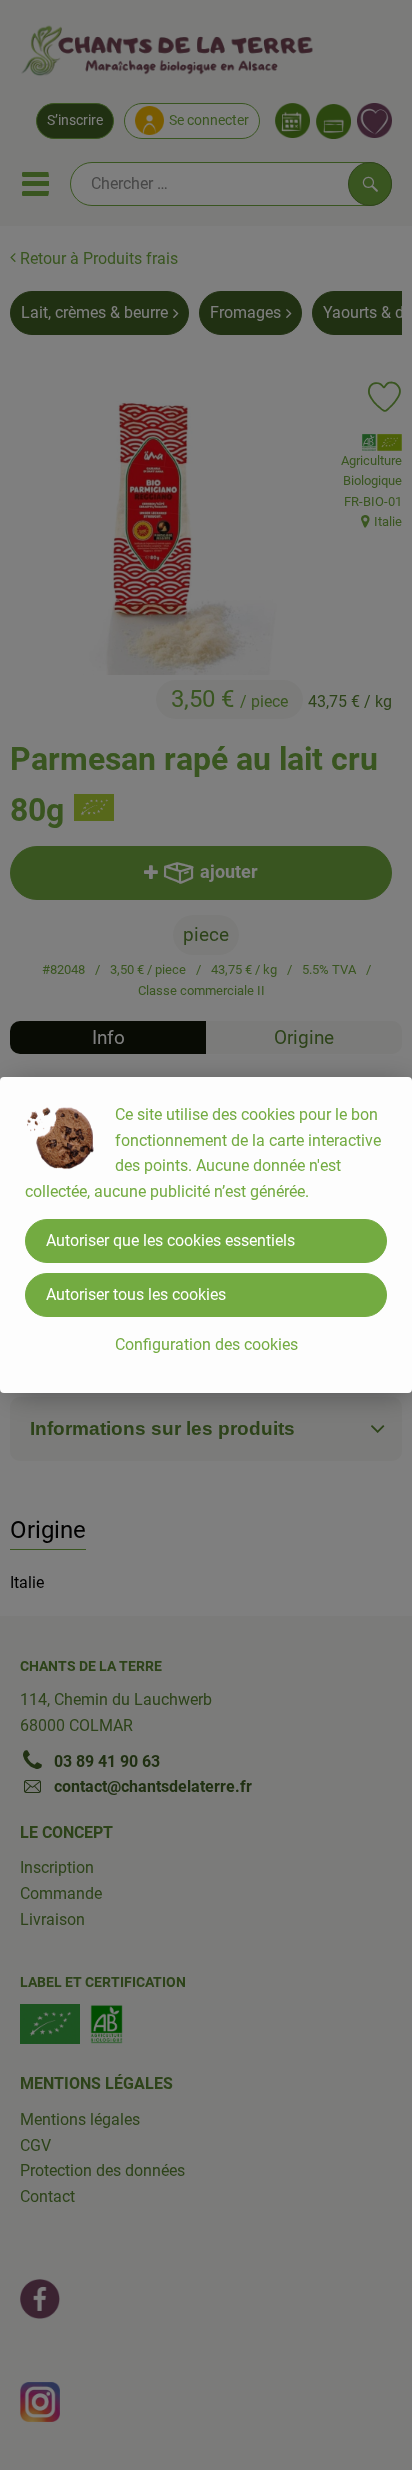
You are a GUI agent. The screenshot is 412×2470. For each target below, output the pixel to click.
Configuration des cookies (206, 1344)
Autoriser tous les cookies (136, 1294)
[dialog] (206, 1235)
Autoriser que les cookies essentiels (170, 1240)
